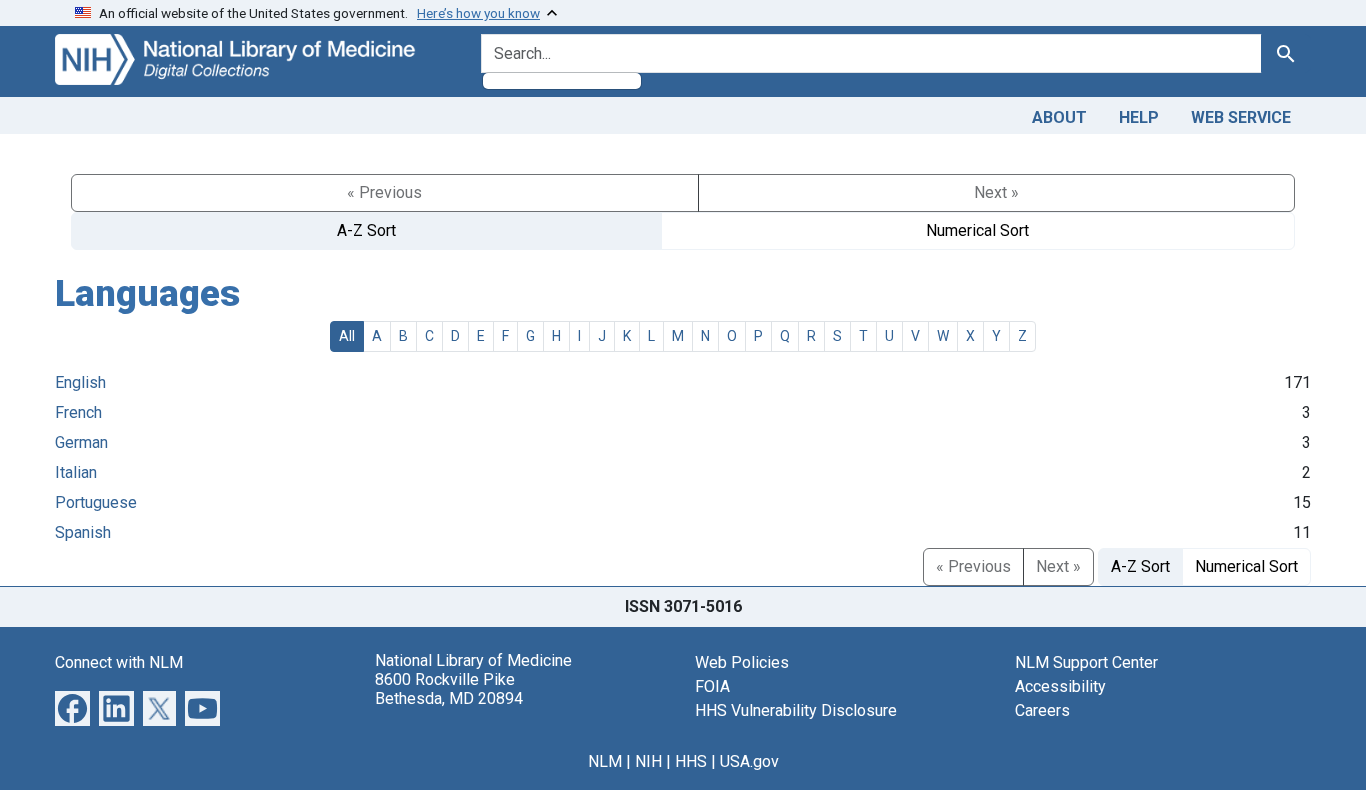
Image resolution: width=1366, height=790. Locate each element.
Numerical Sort (977, 230)
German (81, 442)
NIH (648, 761)
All (347, 336)
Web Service (1241, 117)
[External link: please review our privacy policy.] (72, 706)
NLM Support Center (1086, 662)
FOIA (712, 686)
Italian (76, 472)
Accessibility (1060, 686)
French (78, 412)
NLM (605, 761)
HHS (691, 761)
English (80, 382)
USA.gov (749, 761)
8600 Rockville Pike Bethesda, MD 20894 (449, 689)
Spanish (83, 532)
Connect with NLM (119, 662)
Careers (1042, 710)
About (1059, 117)
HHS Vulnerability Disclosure (796, 710)
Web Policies (742, 662)
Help (1139, 117)
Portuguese (96, 502)
